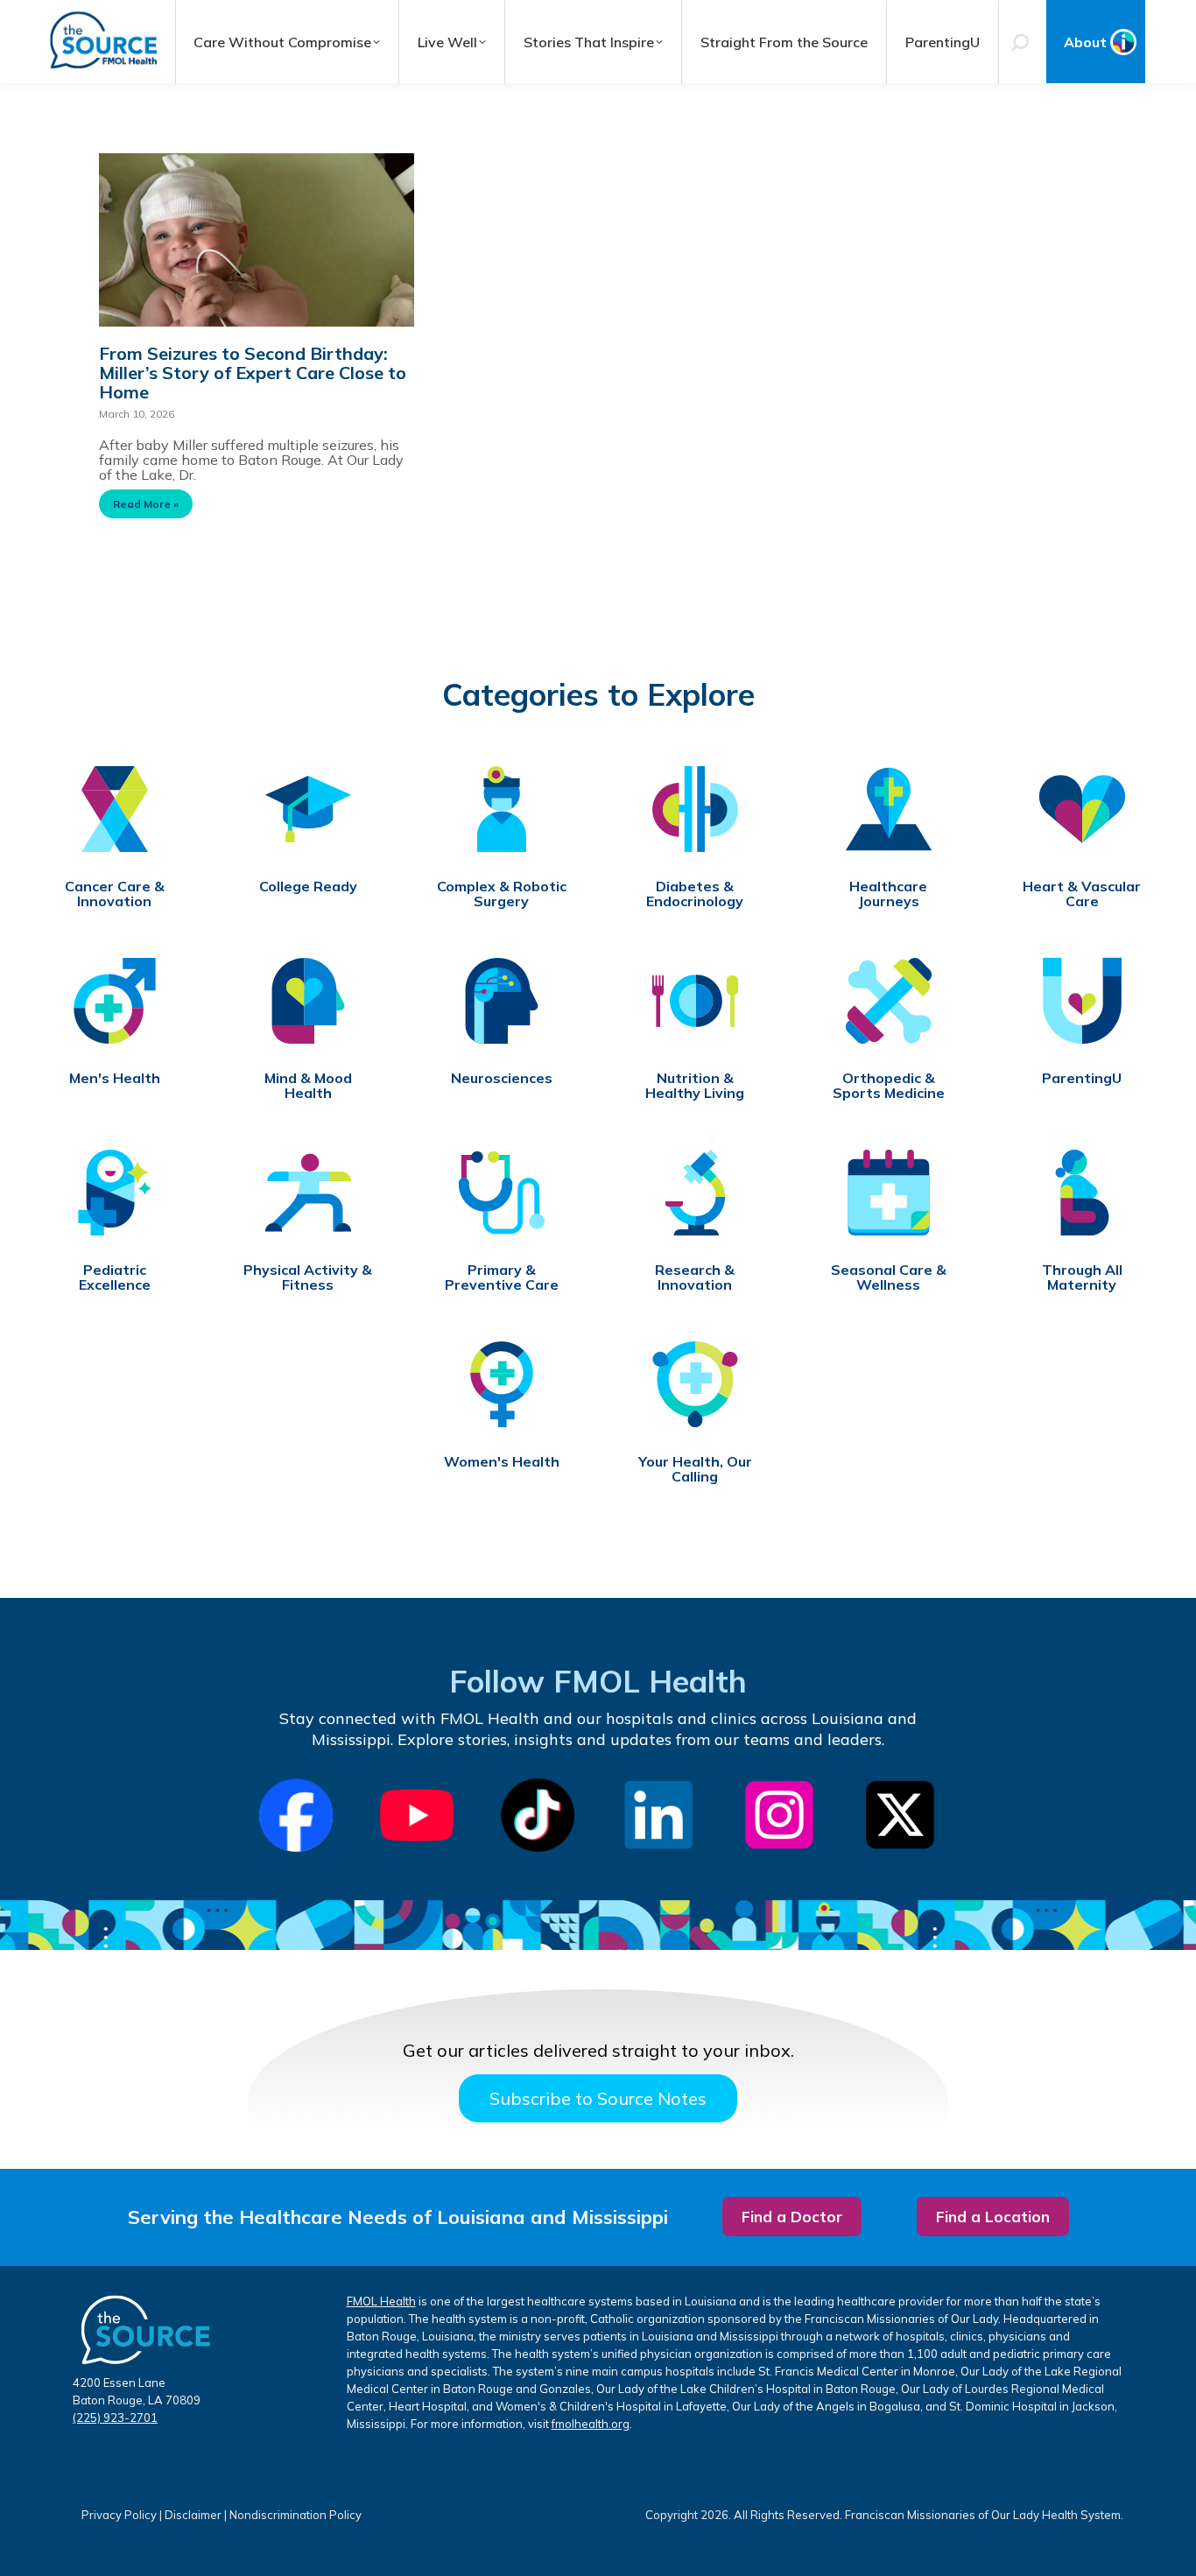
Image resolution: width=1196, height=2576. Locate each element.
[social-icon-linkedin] (658, 1815)
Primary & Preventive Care (502, 1277)
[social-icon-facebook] (296, 1816)
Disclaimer (193, 2515)
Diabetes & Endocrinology (695, 894)
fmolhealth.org (591, 2424)
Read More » (146, 504)
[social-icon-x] (900, 1815)
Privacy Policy (119, 2515)
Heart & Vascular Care (1082, 894)
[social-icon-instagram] (779, 1815)
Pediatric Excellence (115, 1277)
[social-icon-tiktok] (538, 1815)
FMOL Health (381, 2301)
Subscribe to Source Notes (598, 2098)
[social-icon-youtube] (417, 1815)
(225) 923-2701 (115, 2418)
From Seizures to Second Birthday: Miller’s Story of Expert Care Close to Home (253, 373)
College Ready (308, 887)
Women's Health (502, 1462)
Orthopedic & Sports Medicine (889, 1086)
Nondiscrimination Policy (295, 2515)
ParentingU (1082, 1078)
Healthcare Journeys (888, 894)
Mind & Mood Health (308, 1086)
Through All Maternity (1082, 1277)
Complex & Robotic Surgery (502, 894)
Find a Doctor (792, 2217)
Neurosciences (502, 1078)
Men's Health (115, 1078)
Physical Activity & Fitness (308, 1277)
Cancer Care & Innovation (115, 894)
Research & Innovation (695, 1277)
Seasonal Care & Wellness (889, 1277)
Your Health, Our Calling (695, 1469)
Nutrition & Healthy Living (695, 1086)
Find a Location (993, 2217)
